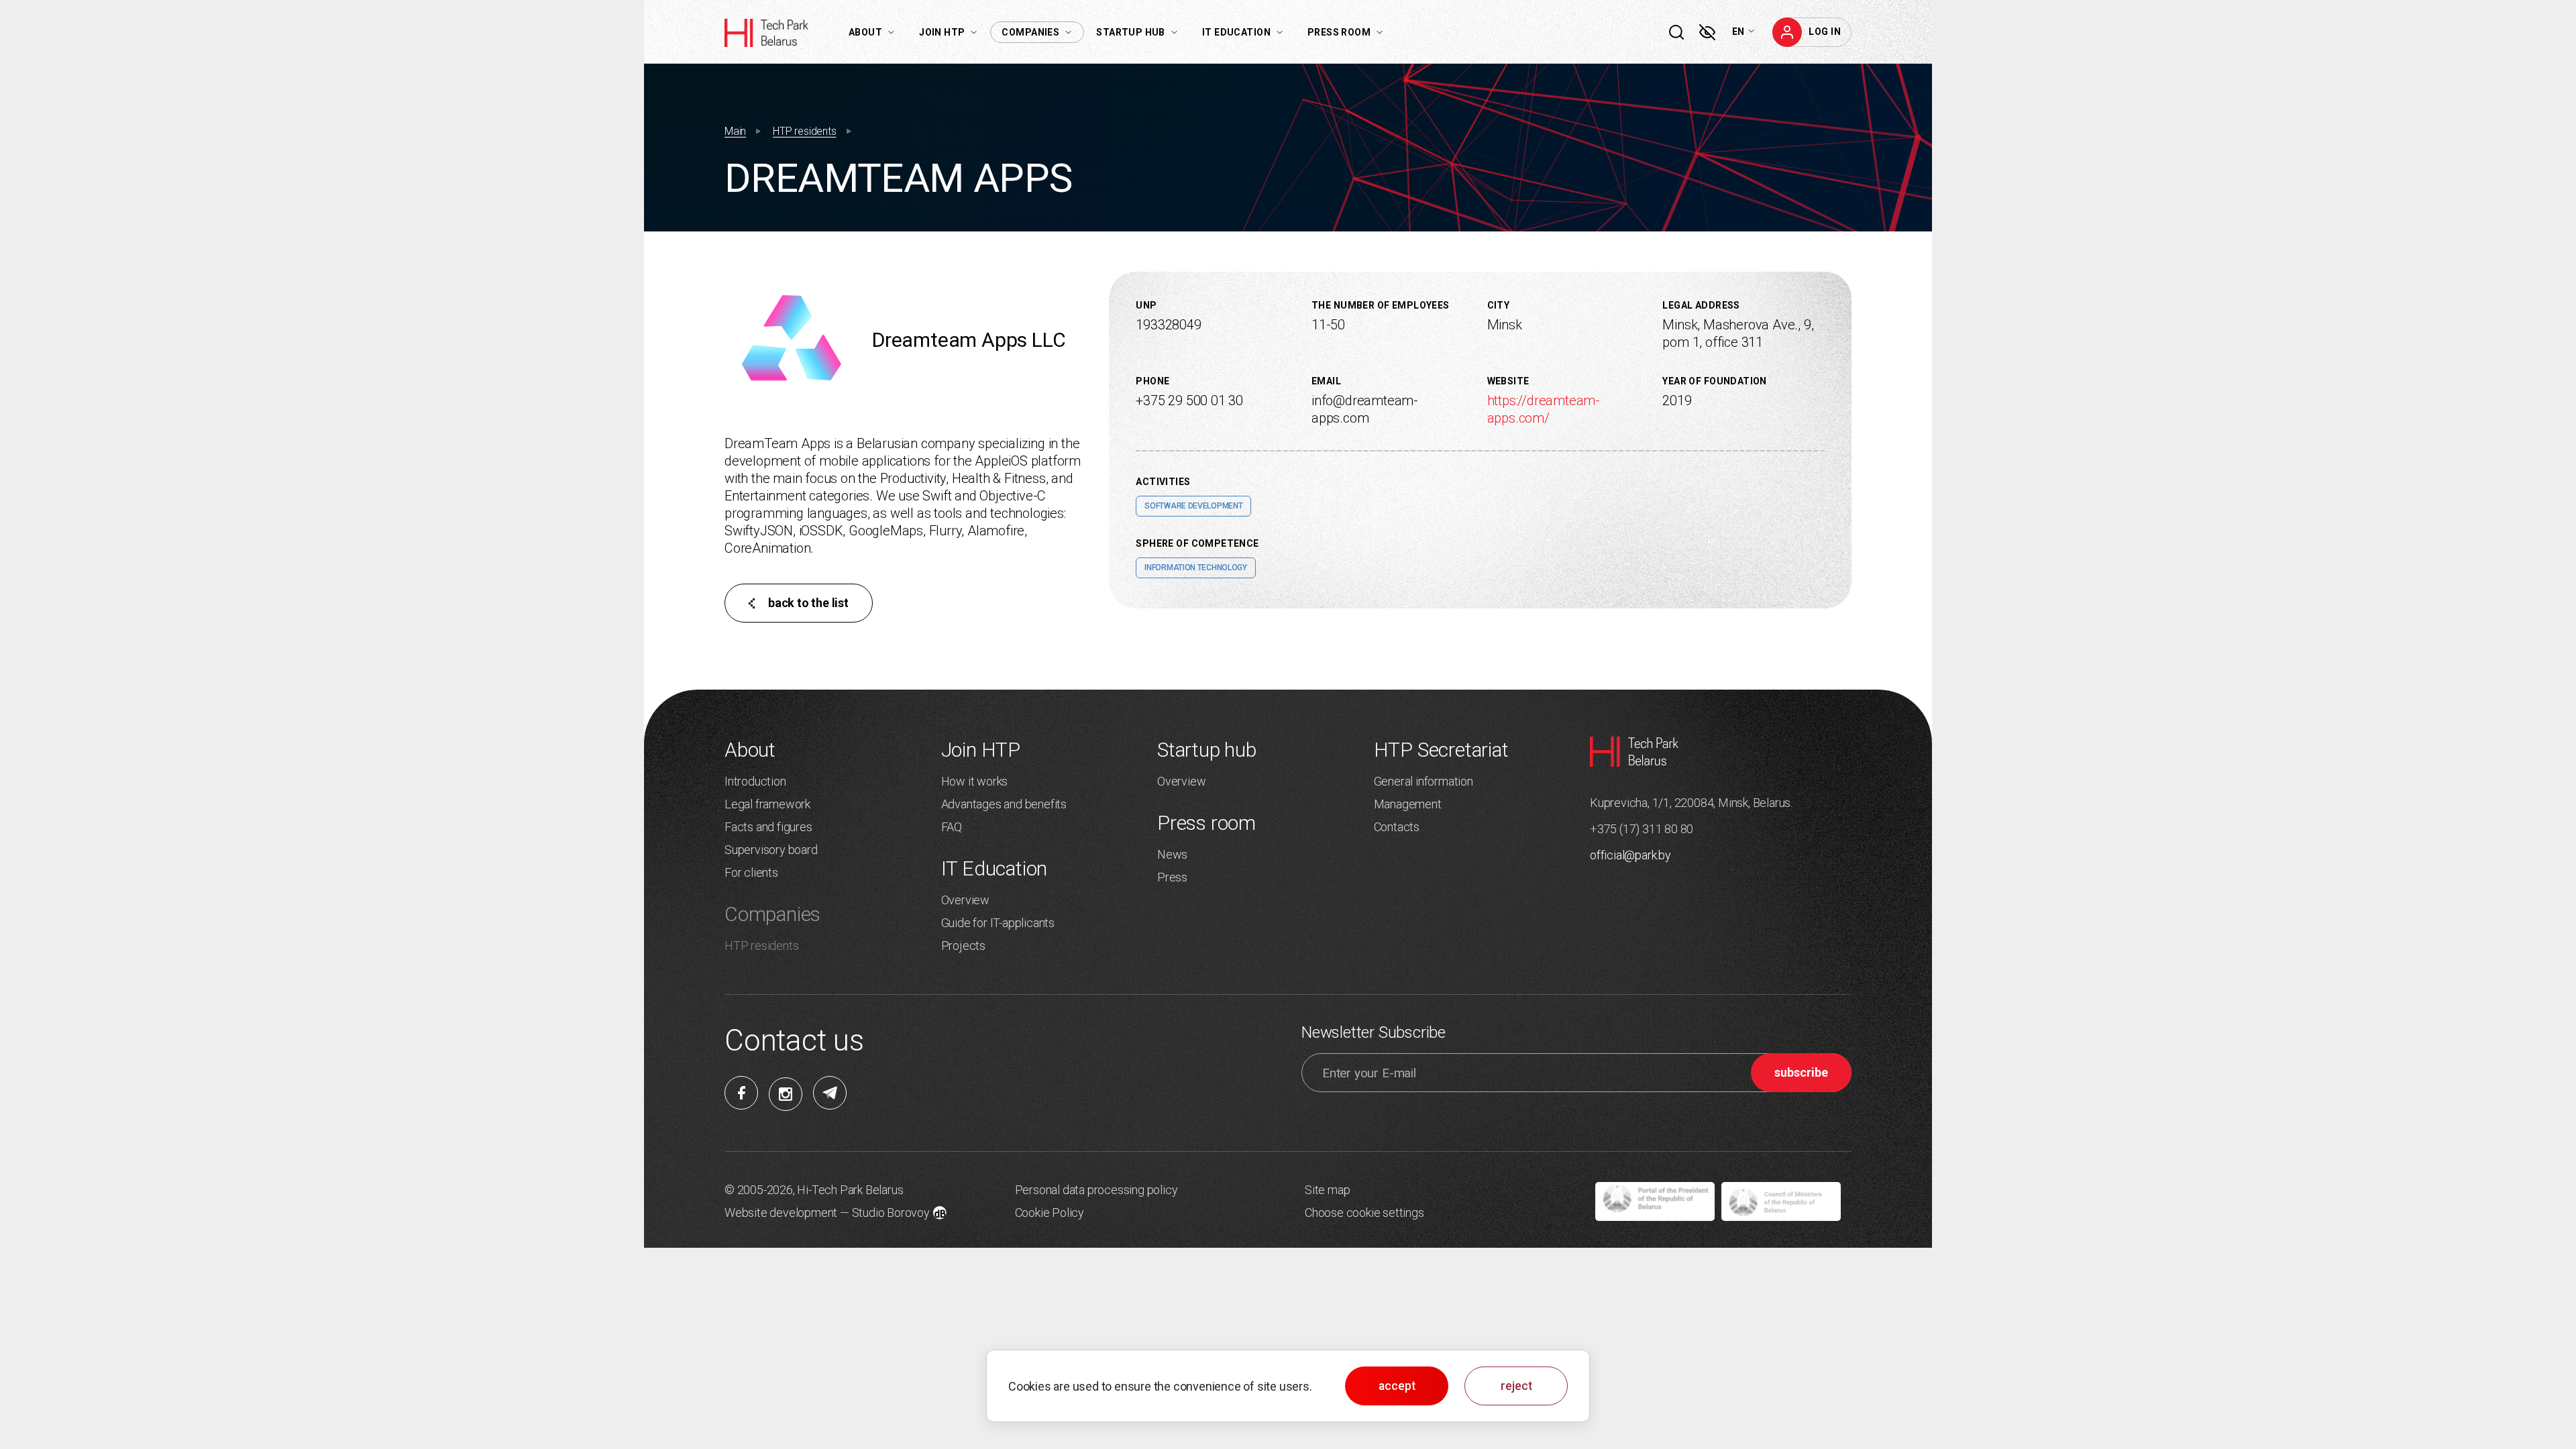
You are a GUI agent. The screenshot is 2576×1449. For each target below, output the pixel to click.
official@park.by (1630, 855)
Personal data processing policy (1096, 1190)
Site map (1327, 1190)
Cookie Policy (1050, 1213)
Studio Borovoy (891, 1213)
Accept (1397, 1386)
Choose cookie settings (1364, 1213)
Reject (1516, 1386)
